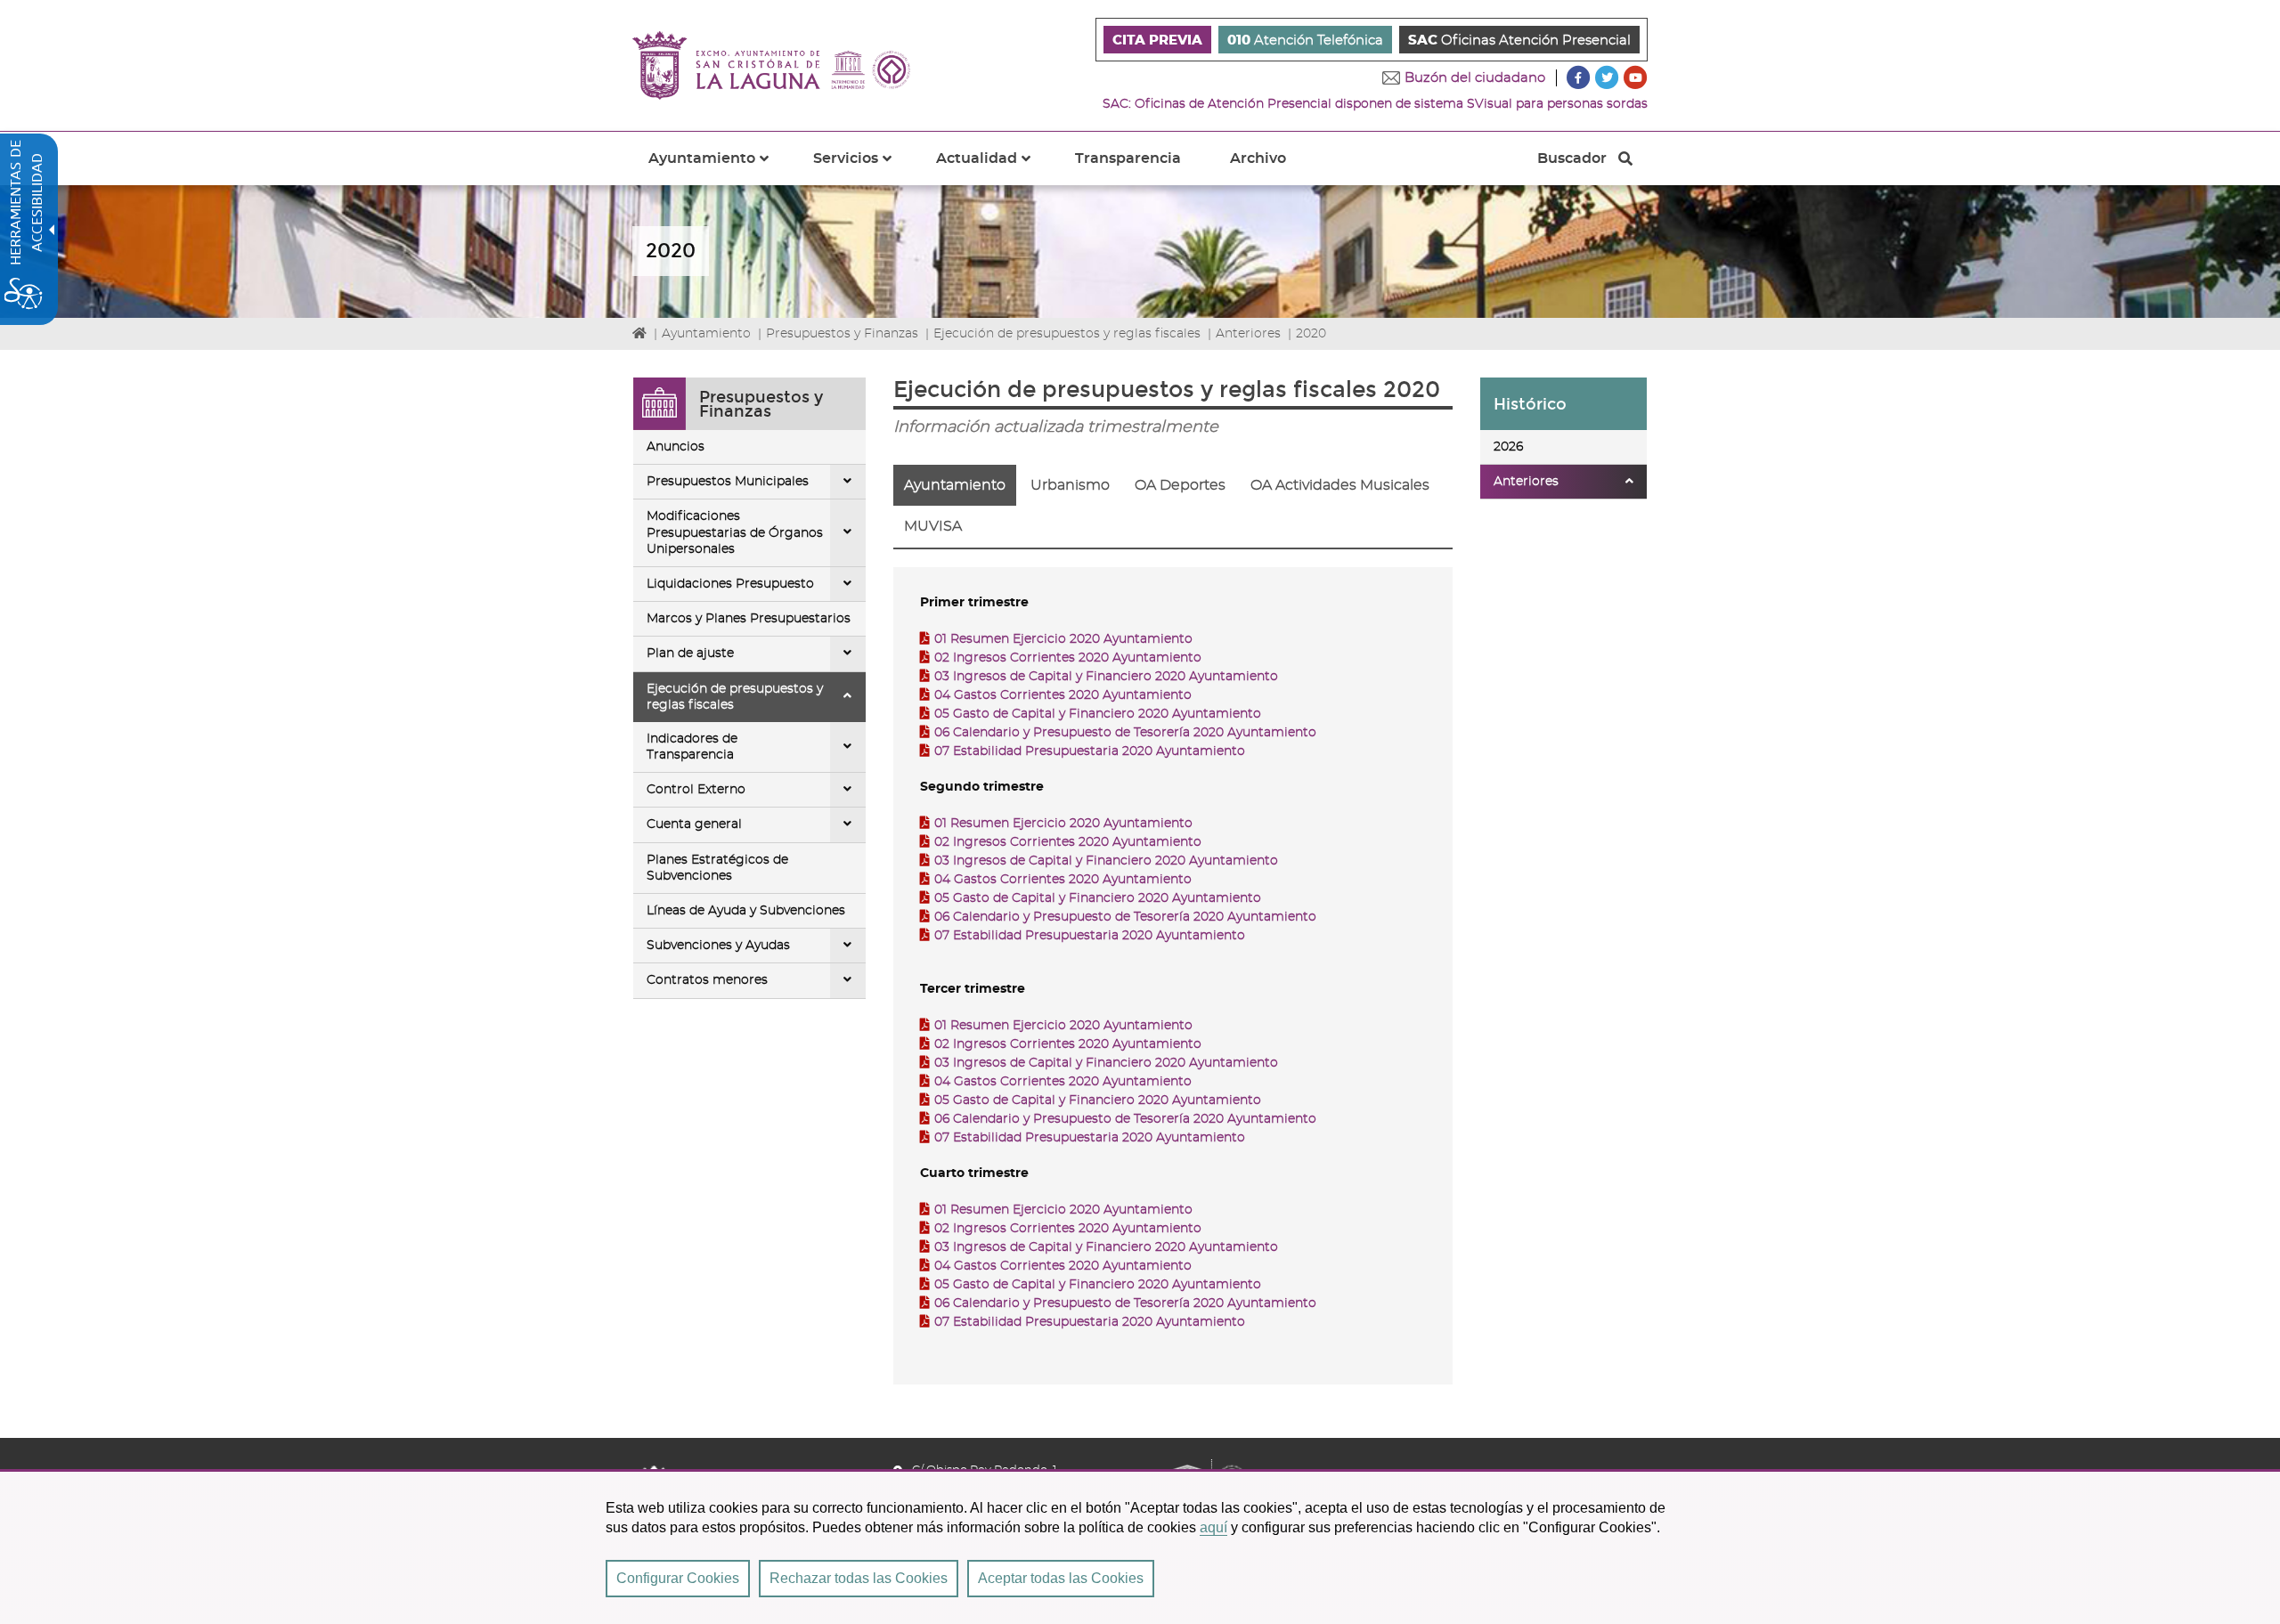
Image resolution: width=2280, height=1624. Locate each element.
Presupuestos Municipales (728, 482)
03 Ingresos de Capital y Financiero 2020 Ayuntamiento (1106, 677)
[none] (848, 482)
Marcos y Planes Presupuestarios (749, 619)
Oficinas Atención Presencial (1519, 41)
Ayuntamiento (706, 334)
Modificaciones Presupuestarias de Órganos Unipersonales (735, 532)
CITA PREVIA (1157, 41)
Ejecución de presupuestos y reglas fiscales (1067, 334)
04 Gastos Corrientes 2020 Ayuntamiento (1063, 695)
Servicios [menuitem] (863, 168)
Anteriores (1248, 334)
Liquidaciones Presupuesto (730, 584)
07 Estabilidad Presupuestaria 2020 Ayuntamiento (1090, 751)
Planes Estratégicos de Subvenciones (717, 868)
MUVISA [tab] (933, 526)
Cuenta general (694, 824)
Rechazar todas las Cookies (859, 1578)
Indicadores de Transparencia (692, 747)
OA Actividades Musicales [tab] (1340, 485)
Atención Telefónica (1305, 41)
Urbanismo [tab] (1070, 485)
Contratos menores (707, 980)
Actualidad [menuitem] (994, 168)
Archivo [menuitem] (1258, 158)
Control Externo (696, 790)
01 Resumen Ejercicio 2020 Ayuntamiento (1063, 639)
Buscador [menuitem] (1572, 163)
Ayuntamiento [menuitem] (719, 168)
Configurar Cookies (678, 1578)
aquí (1213, 1527)
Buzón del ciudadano (1475, 78)
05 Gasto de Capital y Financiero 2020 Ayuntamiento (1098, 714)
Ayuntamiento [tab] (955, 485)
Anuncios (676, 447)
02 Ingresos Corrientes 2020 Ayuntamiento (1068, 658)
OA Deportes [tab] (1180, 485)
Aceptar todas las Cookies (1061, 1578)
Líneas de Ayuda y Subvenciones (746, 911)
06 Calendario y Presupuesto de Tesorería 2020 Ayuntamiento (1125, 733)
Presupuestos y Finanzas (842, 334)
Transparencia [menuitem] (1128, 158)
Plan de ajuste (690, 654)
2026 (1508, 447)
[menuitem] (1157, 40)
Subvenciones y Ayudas (718, 946)
